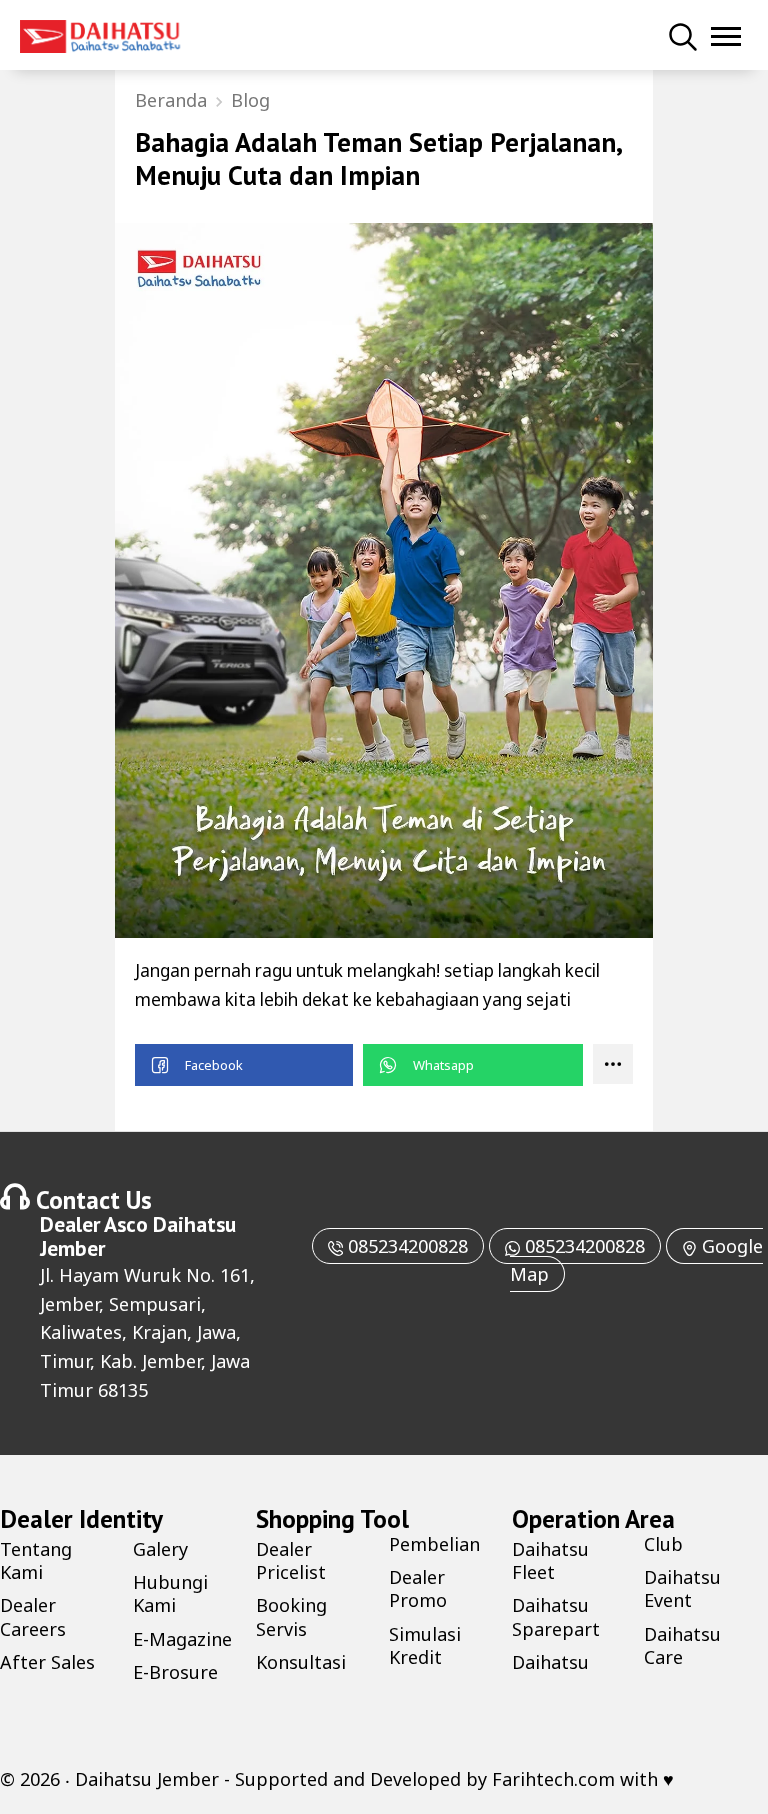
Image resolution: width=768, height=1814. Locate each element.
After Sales (47, 1662)
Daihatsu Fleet (550, 1560)
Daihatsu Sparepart (556, 1616)
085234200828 (405, 1246)
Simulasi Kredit (425, 1645)
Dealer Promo (418, 1588)
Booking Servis (291, 1616)
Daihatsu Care (682, 1645)
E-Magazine (182, 1639)
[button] (243, 1065)
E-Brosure (175, 1672)
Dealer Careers (33, 1616)
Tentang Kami (36, 1560)
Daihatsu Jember (147, 1779)
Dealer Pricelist (291, 1560)
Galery (160, 1549)
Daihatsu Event (682, 1588)
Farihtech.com (553, 1779)
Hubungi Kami (170, 1593)
